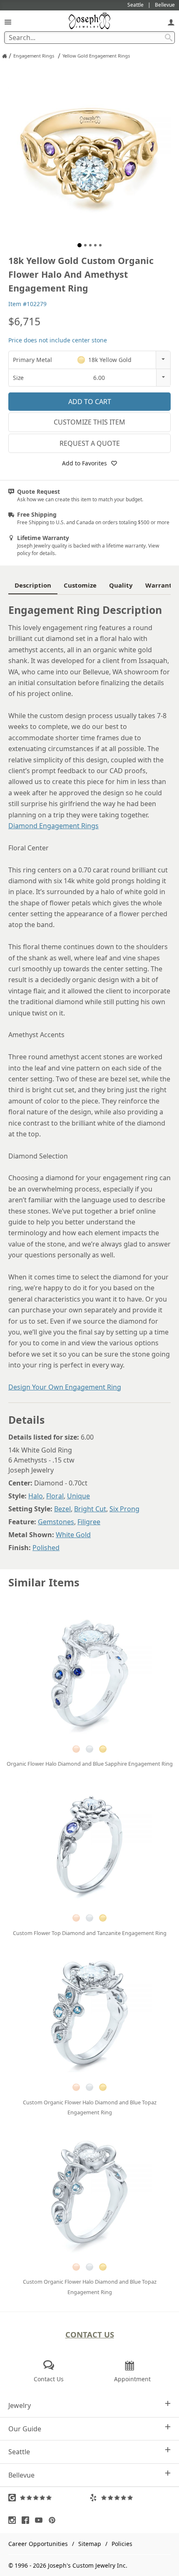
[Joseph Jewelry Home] (5, 56)
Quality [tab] (121, 585)
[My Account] (171, 22)
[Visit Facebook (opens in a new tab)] (27, 2520)
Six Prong (124, 1509)
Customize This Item (89, 422)
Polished (46, 1548)
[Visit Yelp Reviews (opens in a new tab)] (130, 2498)
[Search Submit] (169, 38)
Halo (36, 1496)
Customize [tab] (80, 585)
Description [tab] (33, 585)
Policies (122, 2544)
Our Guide (25, 2429)
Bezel (62, 1509)
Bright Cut (90, 1509)
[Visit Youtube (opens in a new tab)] (41, 2520)
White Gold (73, 1535)
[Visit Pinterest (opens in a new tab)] (54, 2520)
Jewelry (20, 2405)
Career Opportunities (38, 2544)
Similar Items (44, 1582)
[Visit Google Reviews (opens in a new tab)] (49, 2498)
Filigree (89, 1522)
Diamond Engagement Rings (53, 826)
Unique (78, 1496)
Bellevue (21, 2475)
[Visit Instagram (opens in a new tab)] (14, 2520)
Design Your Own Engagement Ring (65, 1387)
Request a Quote (90, 443)
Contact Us (90, 2334)
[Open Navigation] (8, 22)
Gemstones (56, 1522)
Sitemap (90, 2544)
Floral (55, 1496)
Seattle (19, 2452)
